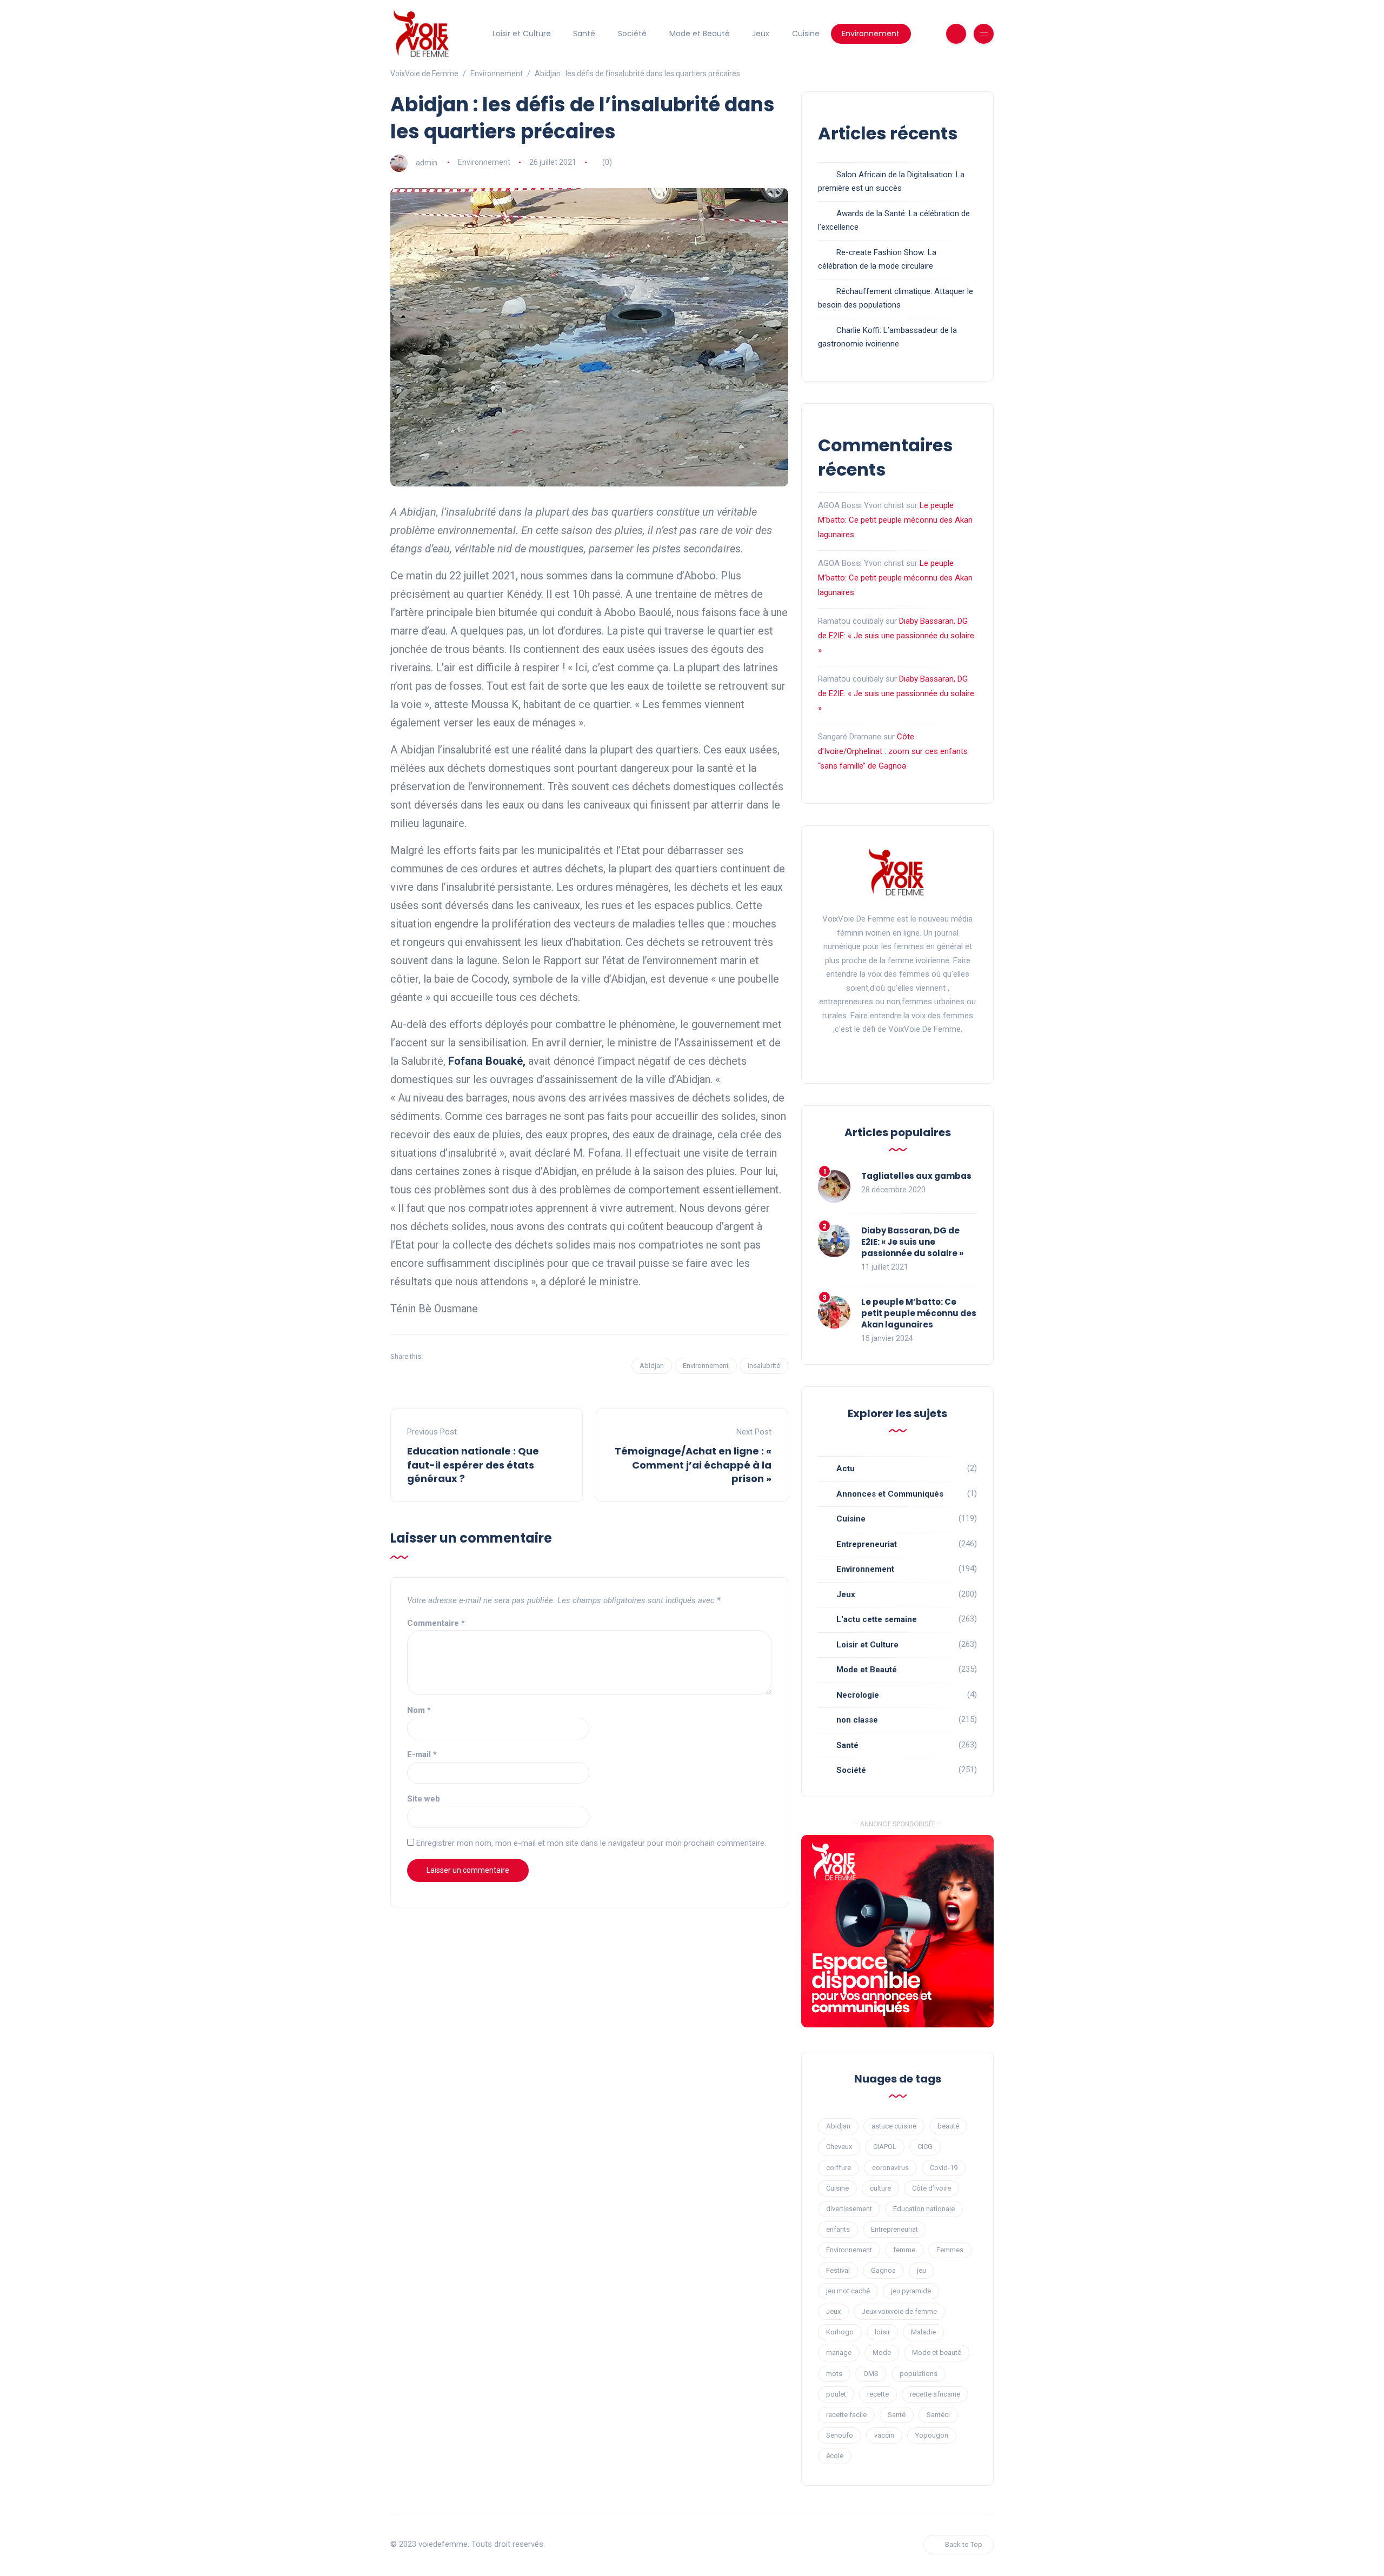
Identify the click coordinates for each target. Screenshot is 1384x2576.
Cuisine (806, 34)
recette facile (846, 2415)
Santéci (938, 2415)
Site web (424, 1799)
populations (919, 2374)
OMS (871, 2374)
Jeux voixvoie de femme (899, 2311)
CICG (925, 2147)
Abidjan (652, 1366)
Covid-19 (944, 2168)
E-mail (422, 1754)
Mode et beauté (937, 2353)
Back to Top (964, 2544)
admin (427, 162)
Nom (419, 1710)
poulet (836, 2394)
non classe (857, 1720)
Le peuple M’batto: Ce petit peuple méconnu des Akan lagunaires (895, 520)
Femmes (950, 2250)
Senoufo (840, 2435)
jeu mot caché (848, 2291)
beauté (948, 2126)
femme (904, 2250)
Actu (846, 1469)
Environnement (871, 34)
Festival (838, 2270)
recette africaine (935, 2394)
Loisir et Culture (522, 34)
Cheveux (839, 2147)
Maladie (923, 2332)
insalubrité (764, 1366)
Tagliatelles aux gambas (916, 1176)
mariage (839, 2353)
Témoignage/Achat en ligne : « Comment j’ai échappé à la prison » (693, 1464)
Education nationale (924, 2209)
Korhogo (840, 2332)
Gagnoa (883, 2270)
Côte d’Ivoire (931, 2188)
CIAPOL (885, 2147)
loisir (882, 2332)
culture (880, 2188)
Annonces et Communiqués (890, 1494)
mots (834, 2374)
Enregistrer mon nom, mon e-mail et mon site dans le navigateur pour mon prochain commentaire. (591, 1843)
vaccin (884, 2435)
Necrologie (858, 1695)
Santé (584, 34)
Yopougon (932, 2435)
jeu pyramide (911, 2291)
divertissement (849, 2209)
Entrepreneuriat (867, 1544)
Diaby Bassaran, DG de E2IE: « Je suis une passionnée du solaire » (896, 636)
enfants (838, 2229)
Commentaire (436, 1623)
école (835, 2456)
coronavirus (890, 2168)
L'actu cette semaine (877, 1619)
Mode (882, 2353)
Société (632, 34)
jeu (921, 2270)
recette (878, 2394)
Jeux (761, 34)
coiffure (839, 2168)
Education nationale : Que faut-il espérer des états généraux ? (473, 1464)
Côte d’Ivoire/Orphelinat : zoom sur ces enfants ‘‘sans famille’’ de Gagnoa (893, 751)
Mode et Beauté (700, 34)
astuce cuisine (894, 2126)
